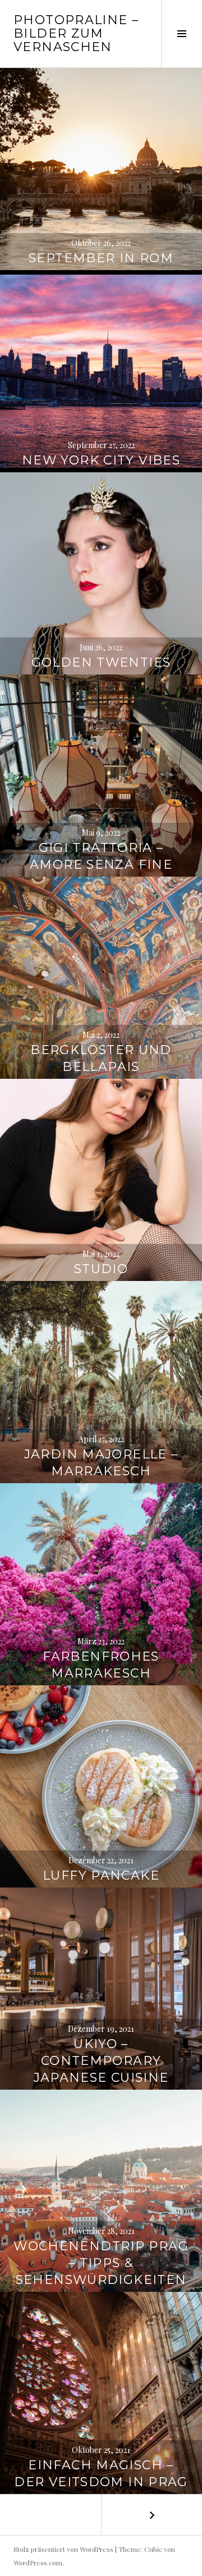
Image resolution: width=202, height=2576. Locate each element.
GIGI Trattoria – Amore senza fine (101, 856)
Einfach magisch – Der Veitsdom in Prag (101, 2474)
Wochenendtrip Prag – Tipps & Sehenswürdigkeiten (101, 2263)
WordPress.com (38, 2563)
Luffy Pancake (101, 1875)
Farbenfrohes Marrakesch (101, 1665)
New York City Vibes (101, 460)
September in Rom (101, 258)
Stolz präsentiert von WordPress (63, 2549)
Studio (101, 1269)
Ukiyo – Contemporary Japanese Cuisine (101, 2061)
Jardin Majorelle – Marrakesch (101, 1463)
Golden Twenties (101, 662)
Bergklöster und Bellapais (101, 1058)
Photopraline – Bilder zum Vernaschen (76, 33)
